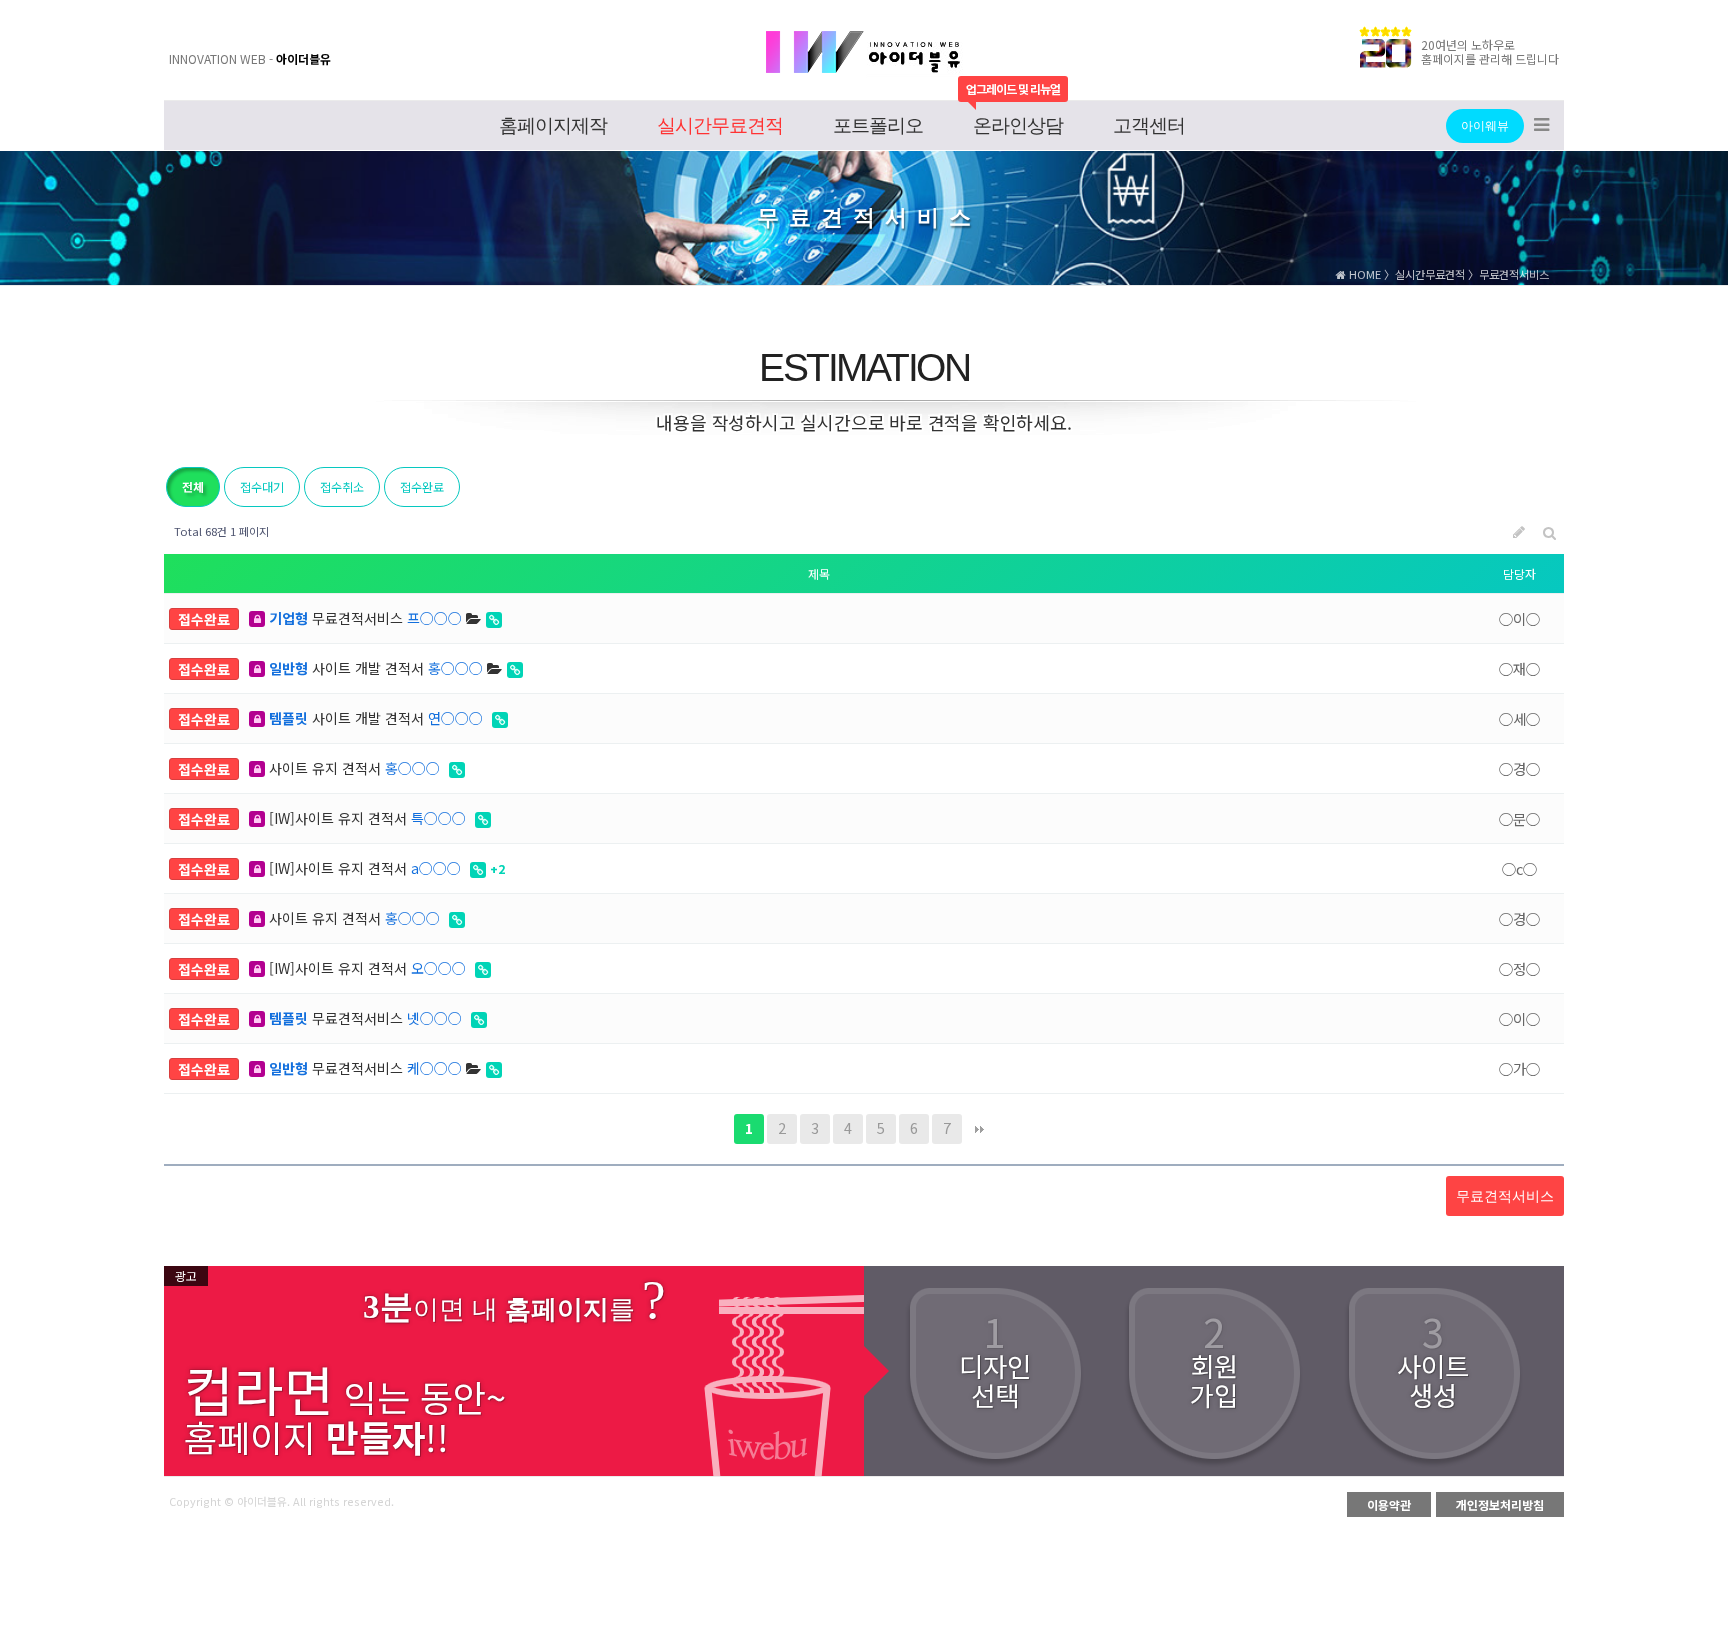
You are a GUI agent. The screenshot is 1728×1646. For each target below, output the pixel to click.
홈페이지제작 (553, 125)
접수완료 (422, 486)
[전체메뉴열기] (1541, 126)
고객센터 (1149, 125)
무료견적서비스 (365, 618)
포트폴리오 (878, 125)
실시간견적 (720, 125)
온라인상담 (1018, 125)
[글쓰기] (1519, 531)
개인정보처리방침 (1500, 1504)
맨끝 (980, 1129)
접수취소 (342, 486)
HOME (1363, 274)
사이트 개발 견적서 (376, 668)
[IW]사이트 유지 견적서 (365, 818)
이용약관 (1389, 1504)
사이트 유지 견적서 (352, 768)
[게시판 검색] (1549, 531)
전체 (193, 486)
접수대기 (262, 486)
